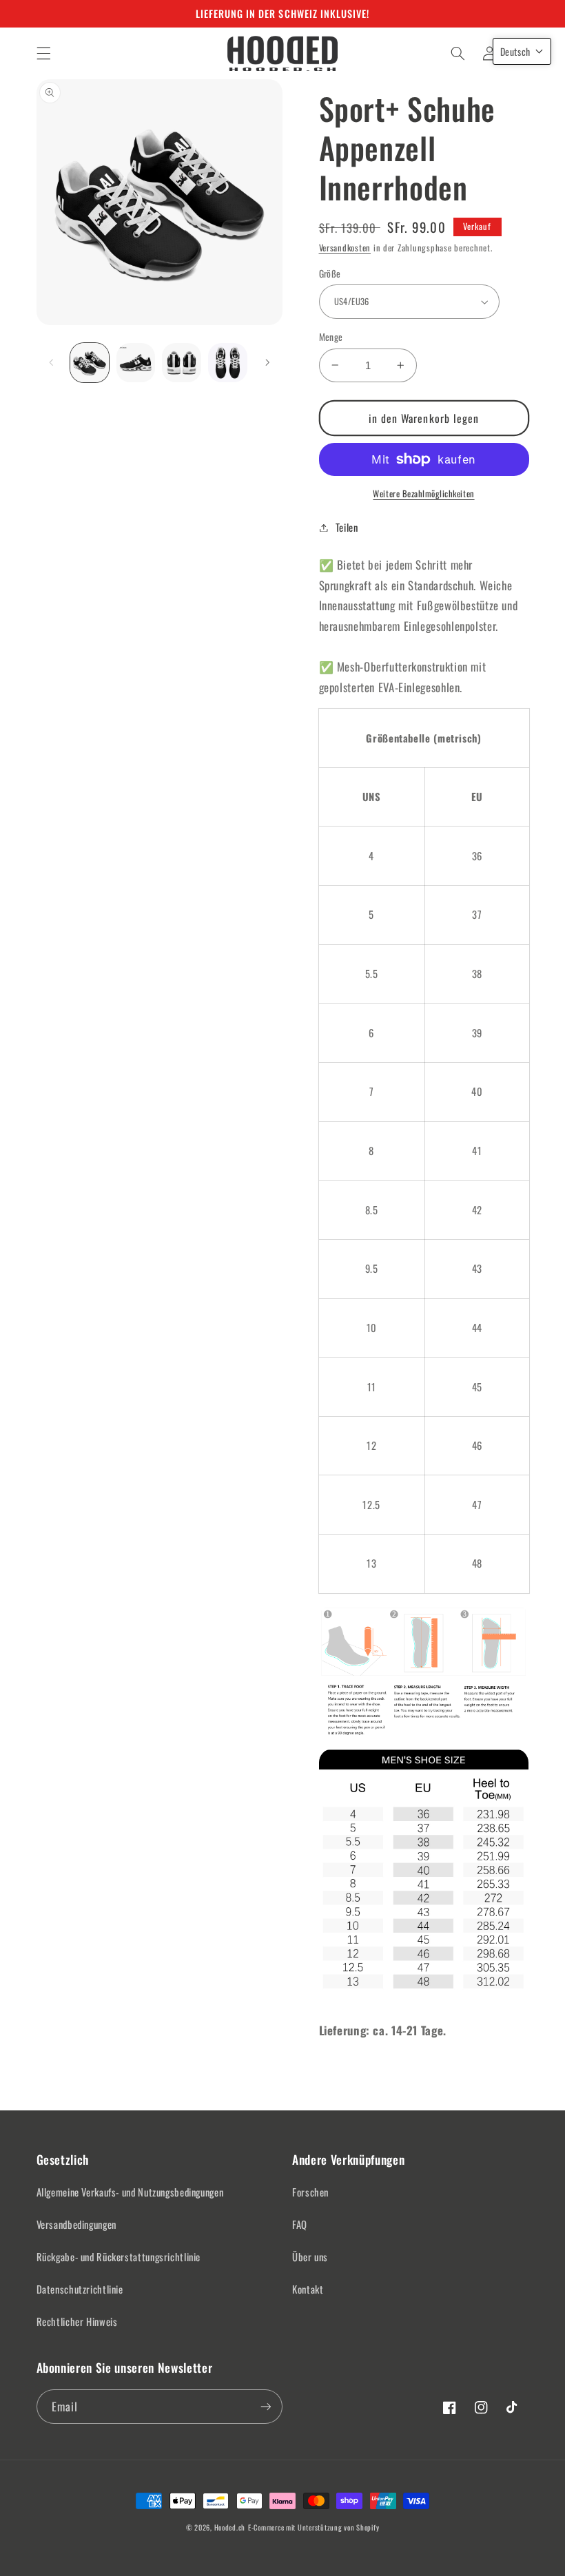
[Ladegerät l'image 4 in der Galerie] (227, 362)
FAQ (300, 2224)
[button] (43, 53)
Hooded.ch (230, 2527)
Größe (330, 273)
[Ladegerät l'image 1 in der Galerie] (90, 362)
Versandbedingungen (76, 2224)
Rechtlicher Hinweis (77, 2321)
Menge (331, 337)
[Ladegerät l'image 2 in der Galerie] (136, 362)
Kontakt (308, 2289)
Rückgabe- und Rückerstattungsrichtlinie (119, 2256)
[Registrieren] (266, 2406)
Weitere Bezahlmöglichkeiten (423, 494)
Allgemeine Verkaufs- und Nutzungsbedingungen (130, 2192)
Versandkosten (345, 248)
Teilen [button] (347, 527)
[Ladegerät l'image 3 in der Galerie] (181, 362)
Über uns (310, 2256)
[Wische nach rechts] (267, 363)
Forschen (310, 2192)
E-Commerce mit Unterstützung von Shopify (314, 2527)
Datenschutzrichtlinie (80, 2289)
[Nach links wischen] (52, 363)
